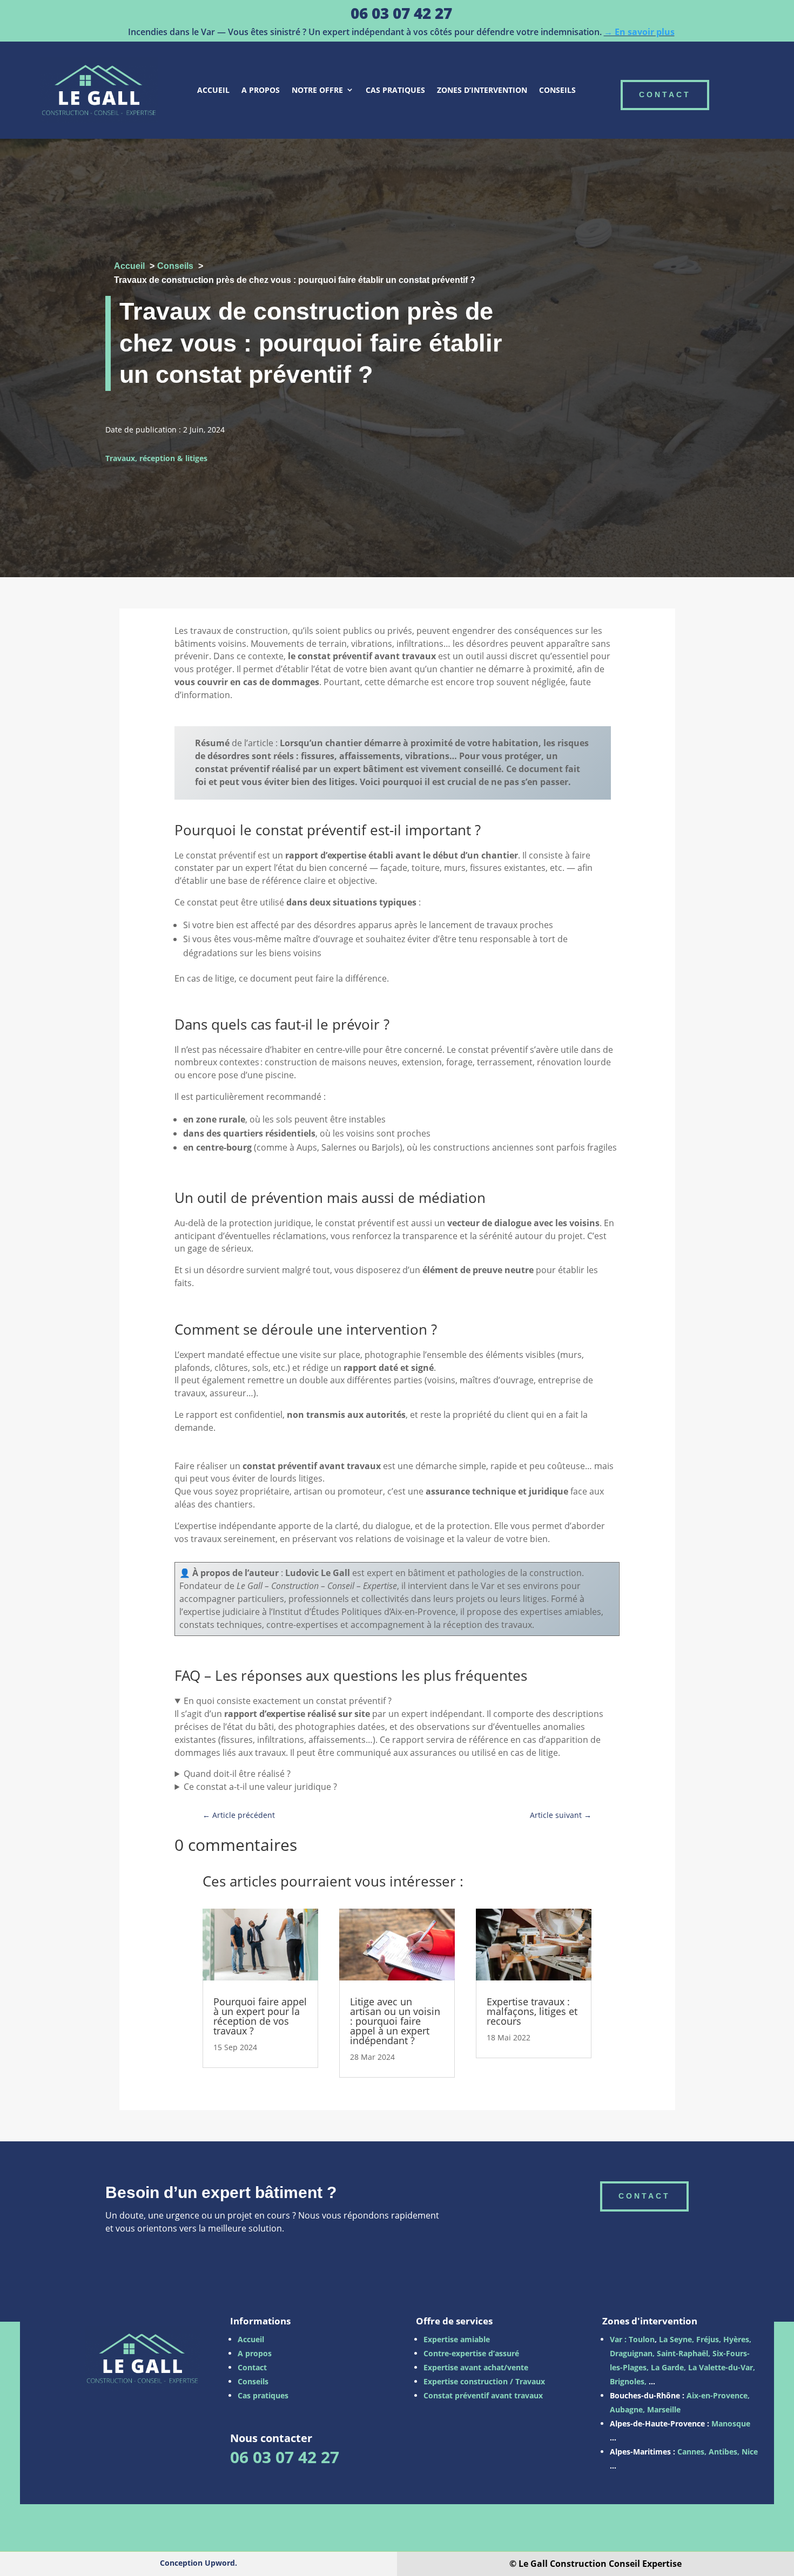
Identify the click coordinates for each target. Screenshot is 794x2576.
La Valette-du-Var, (722, 2367)
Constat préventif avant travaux (483, 2395)
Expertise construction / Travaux (484, 2381)
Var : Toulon (632, 2339)
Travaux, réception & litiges (156, 458)
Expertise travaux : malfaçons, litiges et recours (532, 2011)
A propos (261, 90)
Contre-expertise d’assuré (471, 2353)
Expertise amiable (457, 2339)
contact (665, 94)
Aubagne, (627, 2409)
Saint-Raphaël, (682, 2353)
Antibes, (724, 2452)
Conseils (557, 90)
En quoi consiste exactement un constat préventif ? (288, 1701)
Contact (252, 2367)
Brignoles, (628, 2381)
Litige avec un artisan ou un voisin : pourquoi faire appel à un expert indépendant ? (395, 2021)
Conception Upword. (198, 2563)
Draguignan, (632, 2353)
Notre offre (317, 90)
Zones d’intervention (482, 90)
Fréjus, (709, 2339)
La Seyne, (677, 2339)
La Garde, (668, 2367)
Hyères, (737, 2339)
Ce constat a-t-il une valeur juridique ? (260, 1787)
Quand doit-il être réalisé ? (237, 1774)
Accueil (213, 90)
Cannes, (692, 2452)
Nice (750, 2452)
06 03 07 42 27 (401, 13)
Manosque (731, 2423)
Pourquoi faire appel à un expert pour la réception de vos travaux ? (260, 2016)
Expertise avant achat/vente (476, 2367)
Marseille (664, 2409)
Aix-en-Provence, (718, 2395)
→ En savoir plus (639, 32)
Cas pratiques (395, 90)
